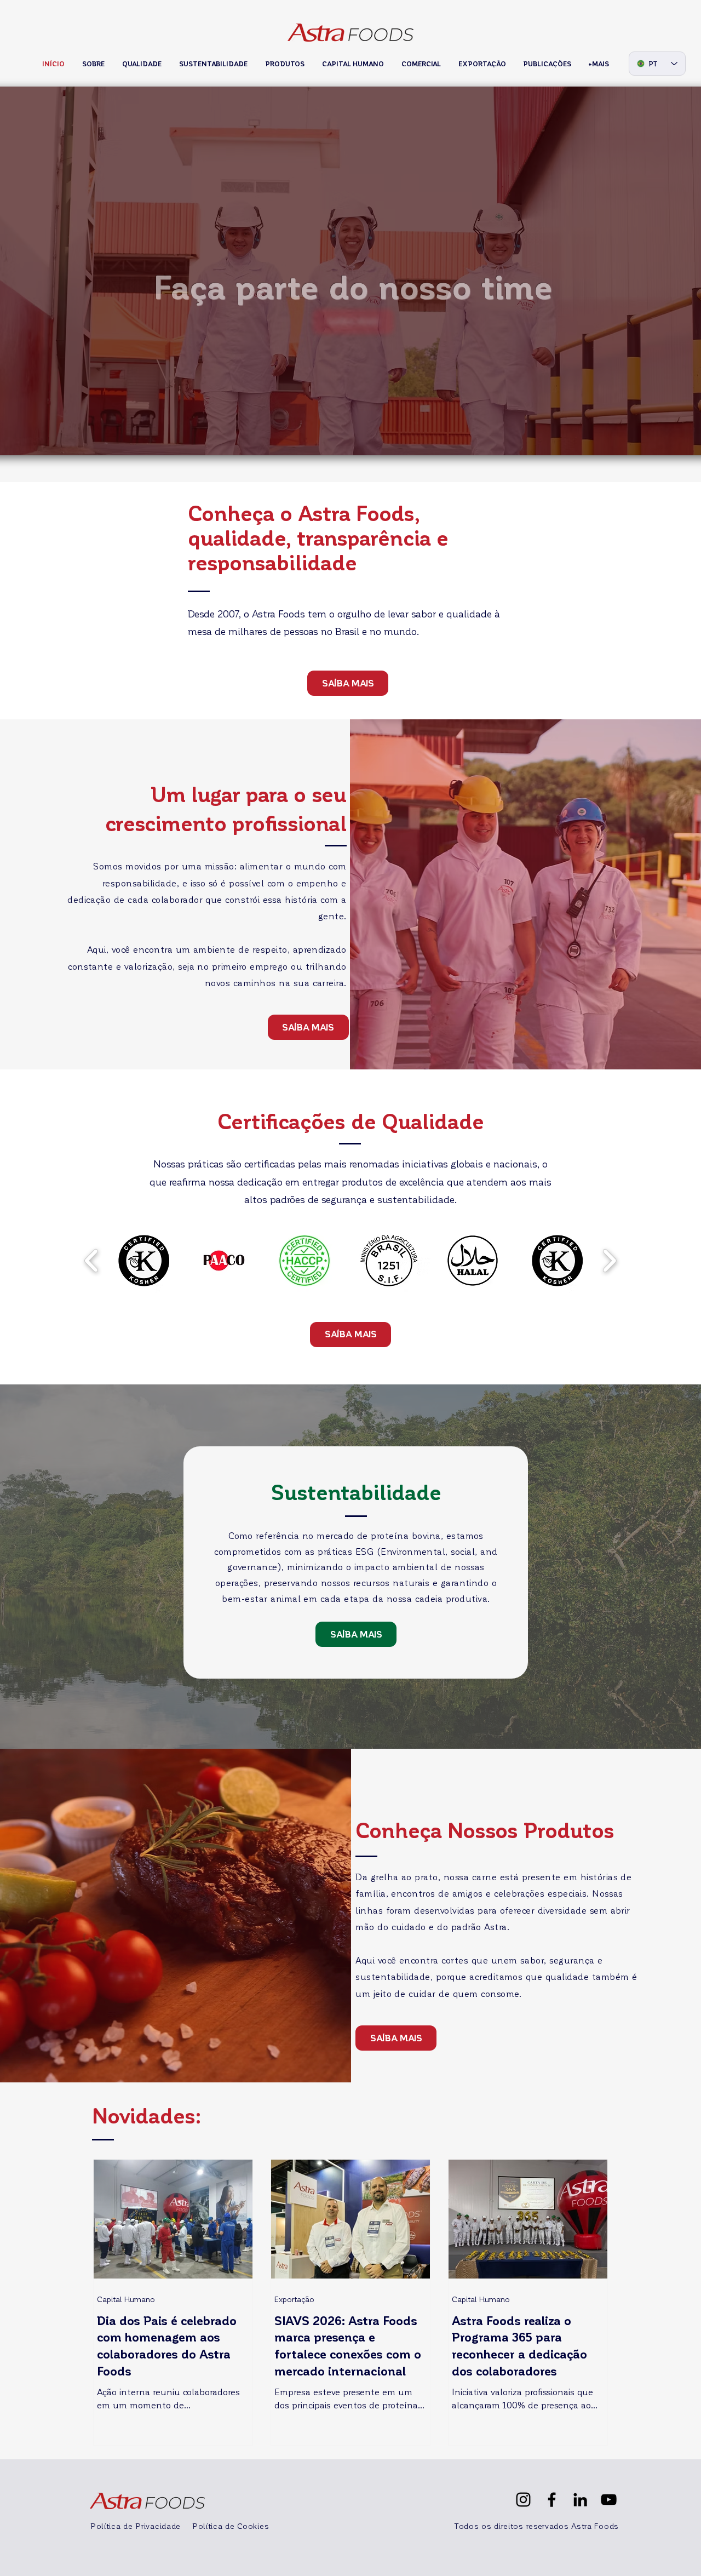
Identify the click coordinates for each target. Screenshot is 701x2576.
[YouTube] (609, 2500)
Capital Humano (126, 2299)
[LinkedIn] (580, 2500)
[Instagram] (523, 2500)
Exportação (294, 2299)
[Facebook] (552, 2500)
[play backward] (92, 1261)
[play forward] (609, 1261)
